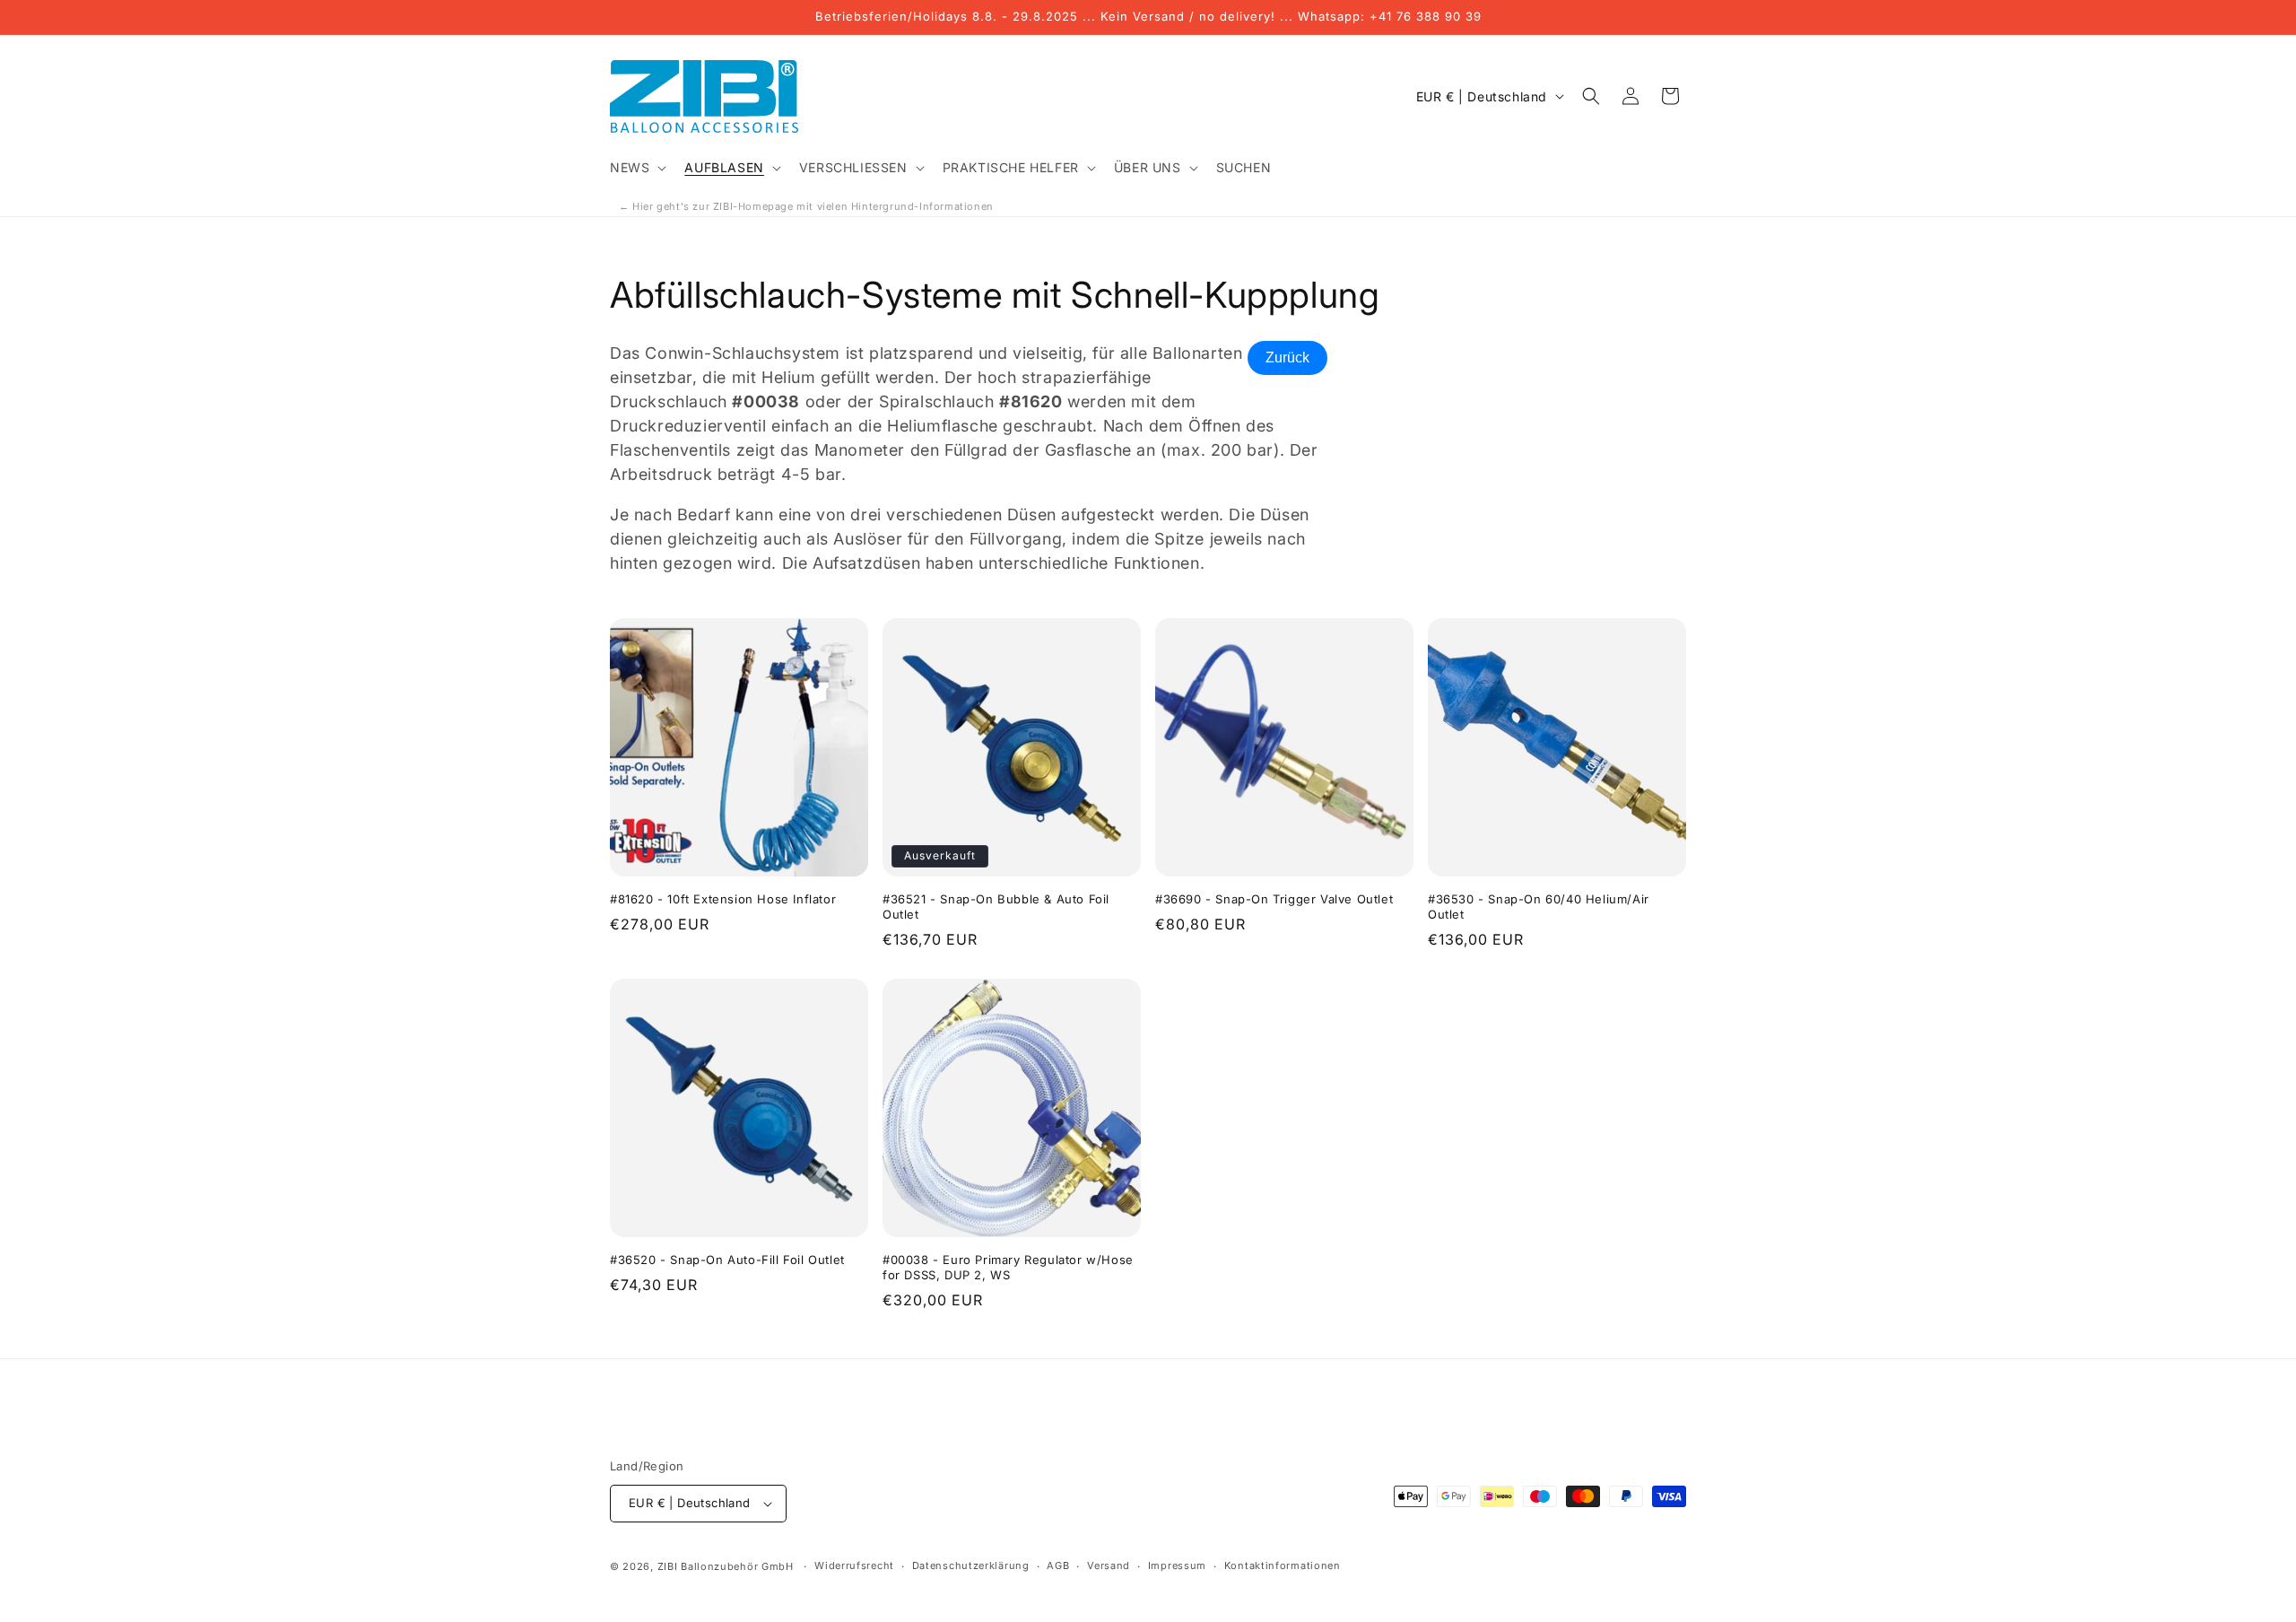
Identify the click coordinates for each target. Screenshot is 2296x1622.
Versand (1109, 1565)
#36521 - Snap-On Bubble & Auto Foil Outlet (996, 907)
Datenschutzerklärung (971, 1565)
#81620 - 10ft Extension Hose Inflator (723, 899)
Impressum (1177, 1565)
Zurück (1287, 358)
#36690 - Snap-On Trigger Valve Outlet (1274, 899)
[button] (636, 168)
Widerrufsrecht (854, 1565)
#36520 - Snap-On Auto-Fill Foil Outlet (727, 1260)
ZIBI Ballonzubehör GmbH (726, 1566)
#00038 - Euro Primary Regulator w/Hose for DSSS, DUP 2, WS (1008, 1267)
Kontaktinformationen (1283, 1565)
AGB (1058, 1565)
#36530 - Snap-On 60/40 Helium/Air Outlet (1539, 907)
